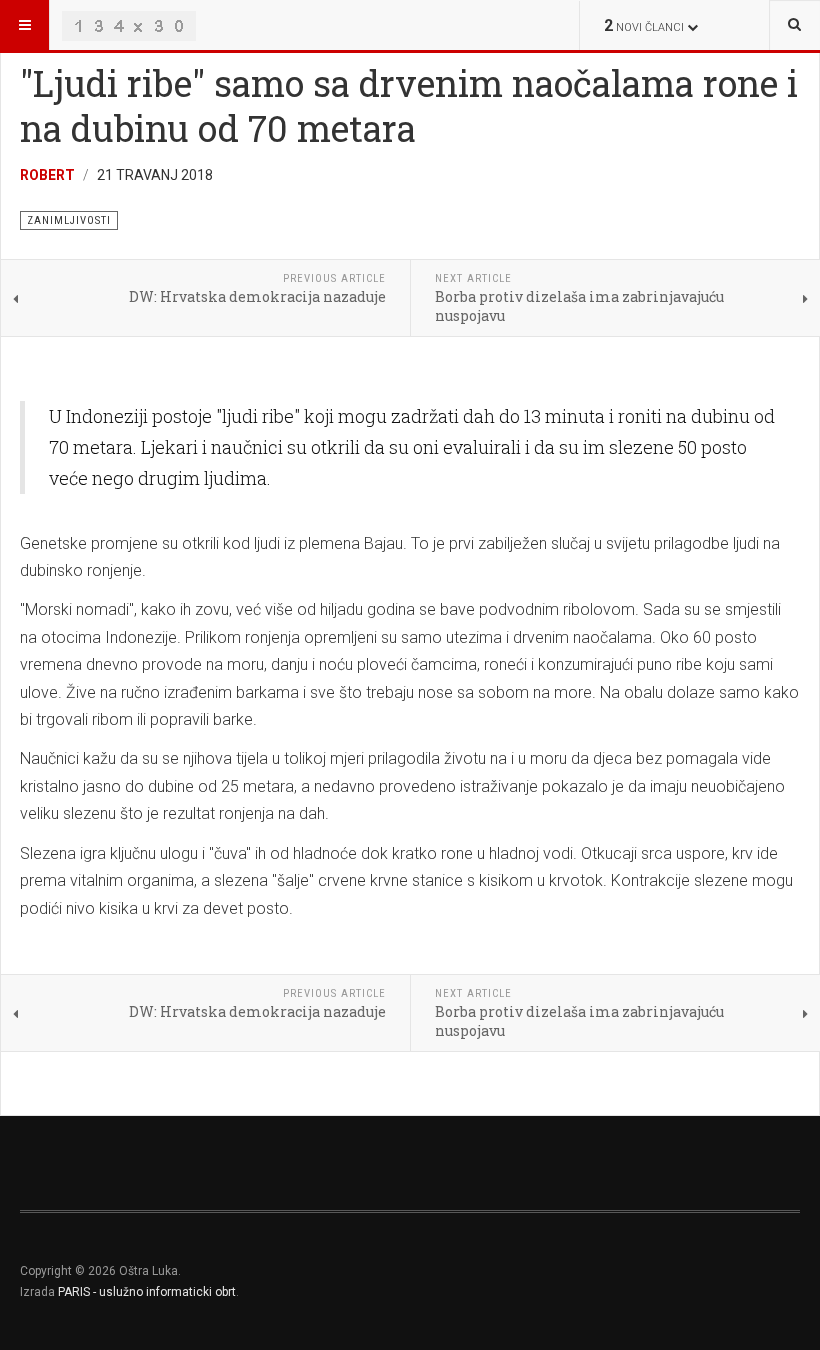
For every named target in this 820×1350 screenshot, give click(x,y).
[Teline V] (129, 25)
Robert (47, 175)
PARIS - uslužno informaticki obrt (147, 1292)
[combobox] (794, 25)
